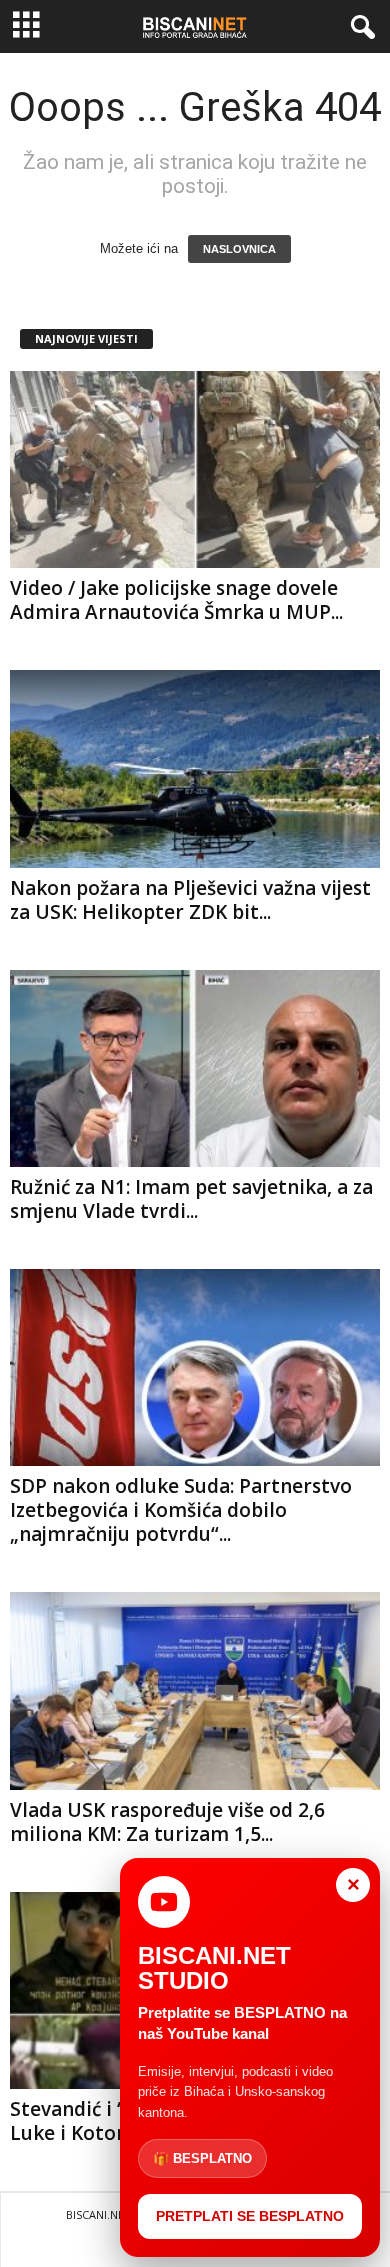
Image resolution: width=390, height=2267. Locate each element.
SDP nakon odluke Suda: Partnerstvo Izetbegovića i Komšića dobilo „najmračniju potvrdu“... (181, 1510)
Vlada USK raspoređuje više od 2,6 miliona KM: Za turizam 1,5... (167, 1822)
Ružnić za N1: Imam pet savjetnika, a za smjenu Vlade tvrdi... (191, 1199)
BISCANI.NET (98, 2214)
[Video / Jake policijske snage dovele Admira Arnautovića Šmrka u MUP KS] (195, 469)
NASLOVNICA (239, 249)
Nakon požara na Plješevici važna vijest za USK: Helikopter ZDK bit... (190, 900)
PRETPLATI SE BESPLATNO (250, 2216)
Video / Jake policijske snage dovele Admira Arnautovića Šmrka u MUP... (176, 600)
